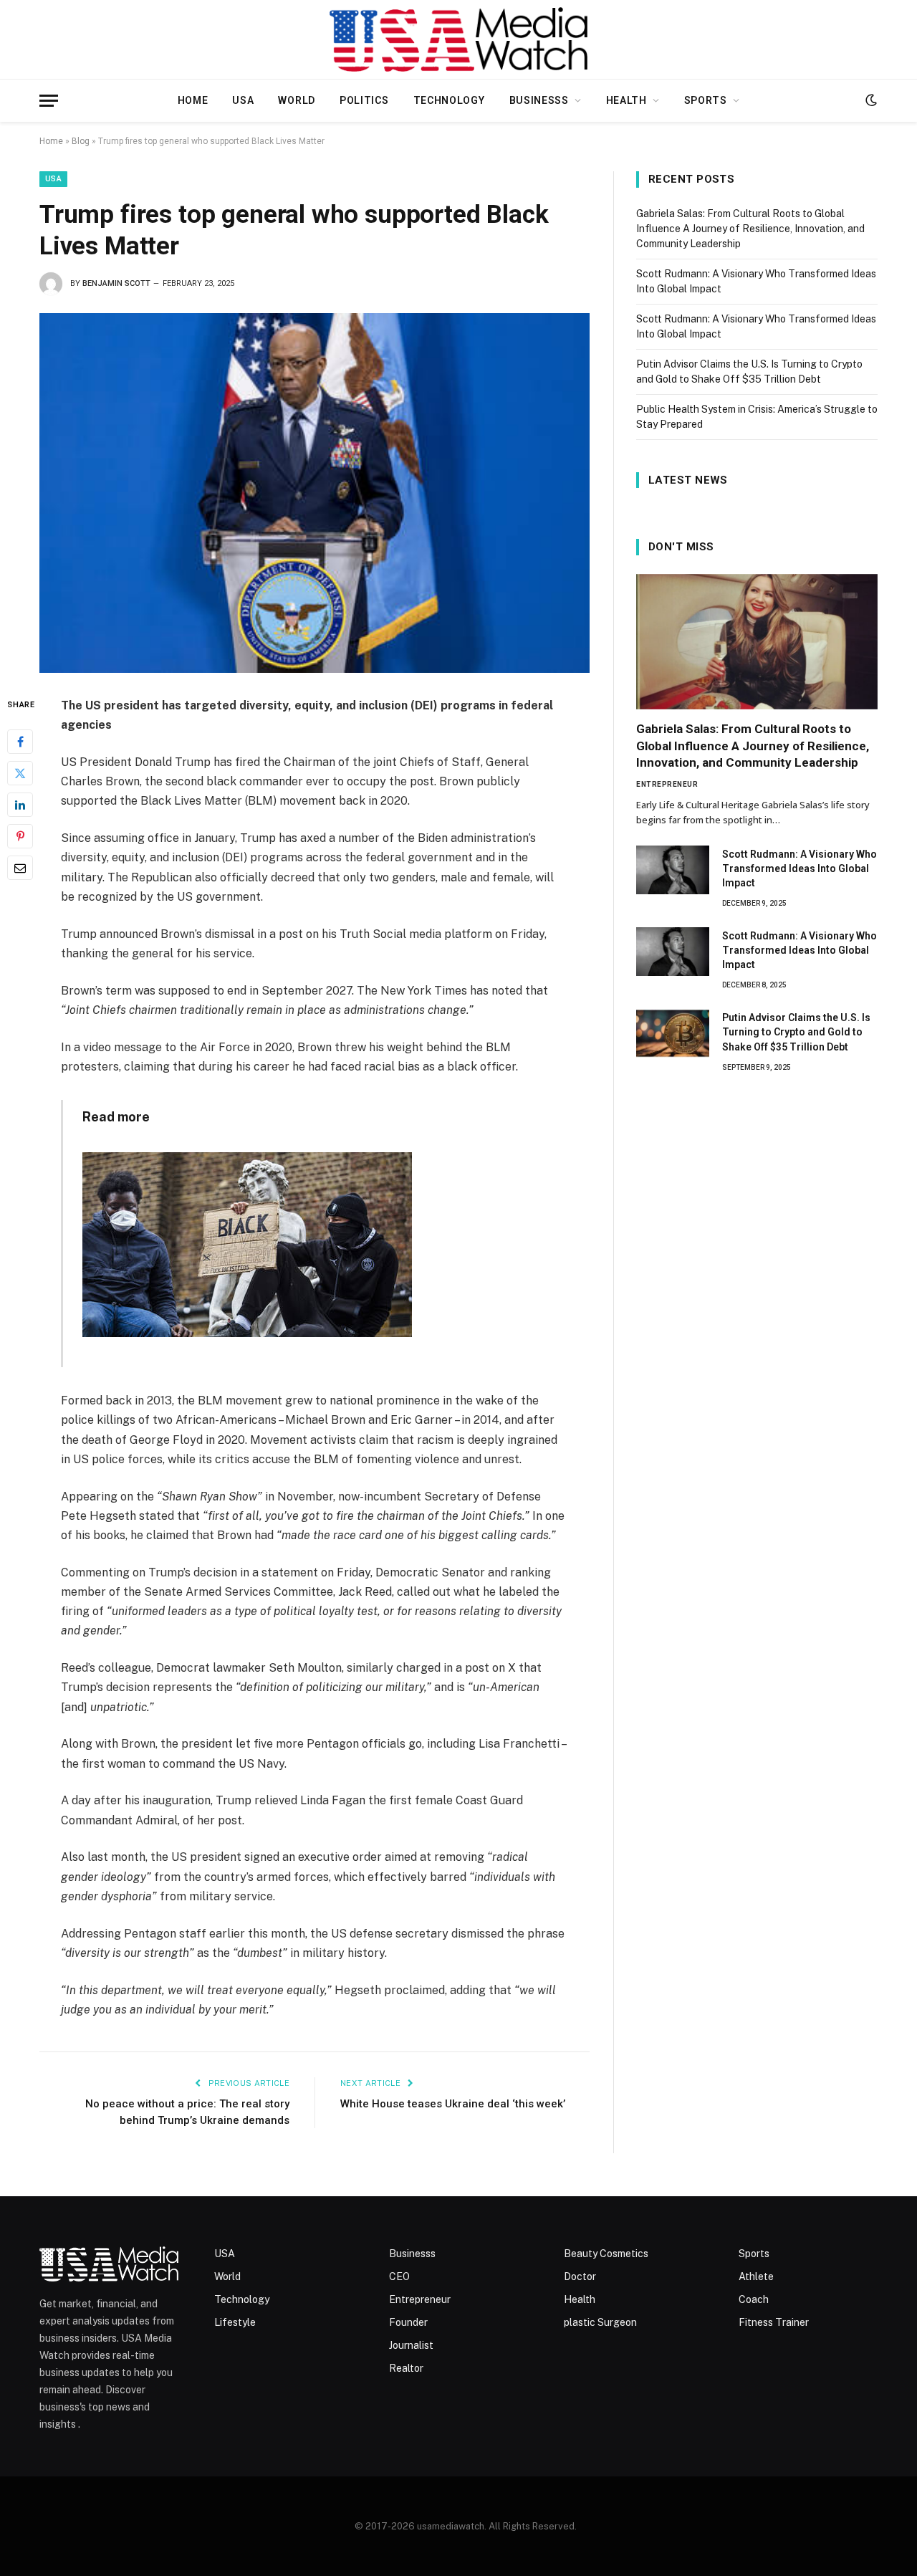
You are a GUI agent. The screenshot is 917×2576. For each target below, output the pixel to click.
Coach (754, 2299)
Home (193, 100)
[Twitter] (20, 773)
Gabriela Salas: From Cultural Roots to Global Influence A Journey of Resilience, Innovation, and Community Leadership (750, 229)
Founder (408, 2322)
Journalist (411, 2345)
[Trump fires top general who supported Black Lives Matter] (315, 493)
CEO (399, 2276)
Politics (364, 100)
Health (626, 100)
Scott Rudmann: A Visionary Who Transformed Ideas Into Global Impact (800, 868)
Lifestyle (235, 2322)
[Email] (20, 868)
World (297, 100)
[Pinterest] (20, 836)
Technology (449, 100)
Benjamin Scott (116, 283)
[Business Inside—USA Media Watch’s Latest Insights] (459, 39)
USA (243, 100)
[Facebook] (20, 742)
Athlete (756, 2276)
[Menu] (49, 101)
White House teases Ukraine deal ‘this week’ (453, 2104)
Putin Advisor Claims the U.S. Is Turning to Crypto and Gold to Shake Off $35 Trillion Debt (796, 1032)
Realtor (406, 2368)
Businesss (539, 100)
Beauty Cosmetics (606, 2254)
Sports (706, 100)
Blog (81, 141)
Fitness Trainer (774, 2322)
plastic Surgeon (600, 2322)
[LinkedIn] (20, 805)
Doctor (580, 2276)
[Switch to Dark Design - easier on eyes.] (870, 100)
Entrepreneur (667, 784)
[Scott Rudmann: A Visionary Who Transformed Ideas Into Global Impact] (673, 870)
